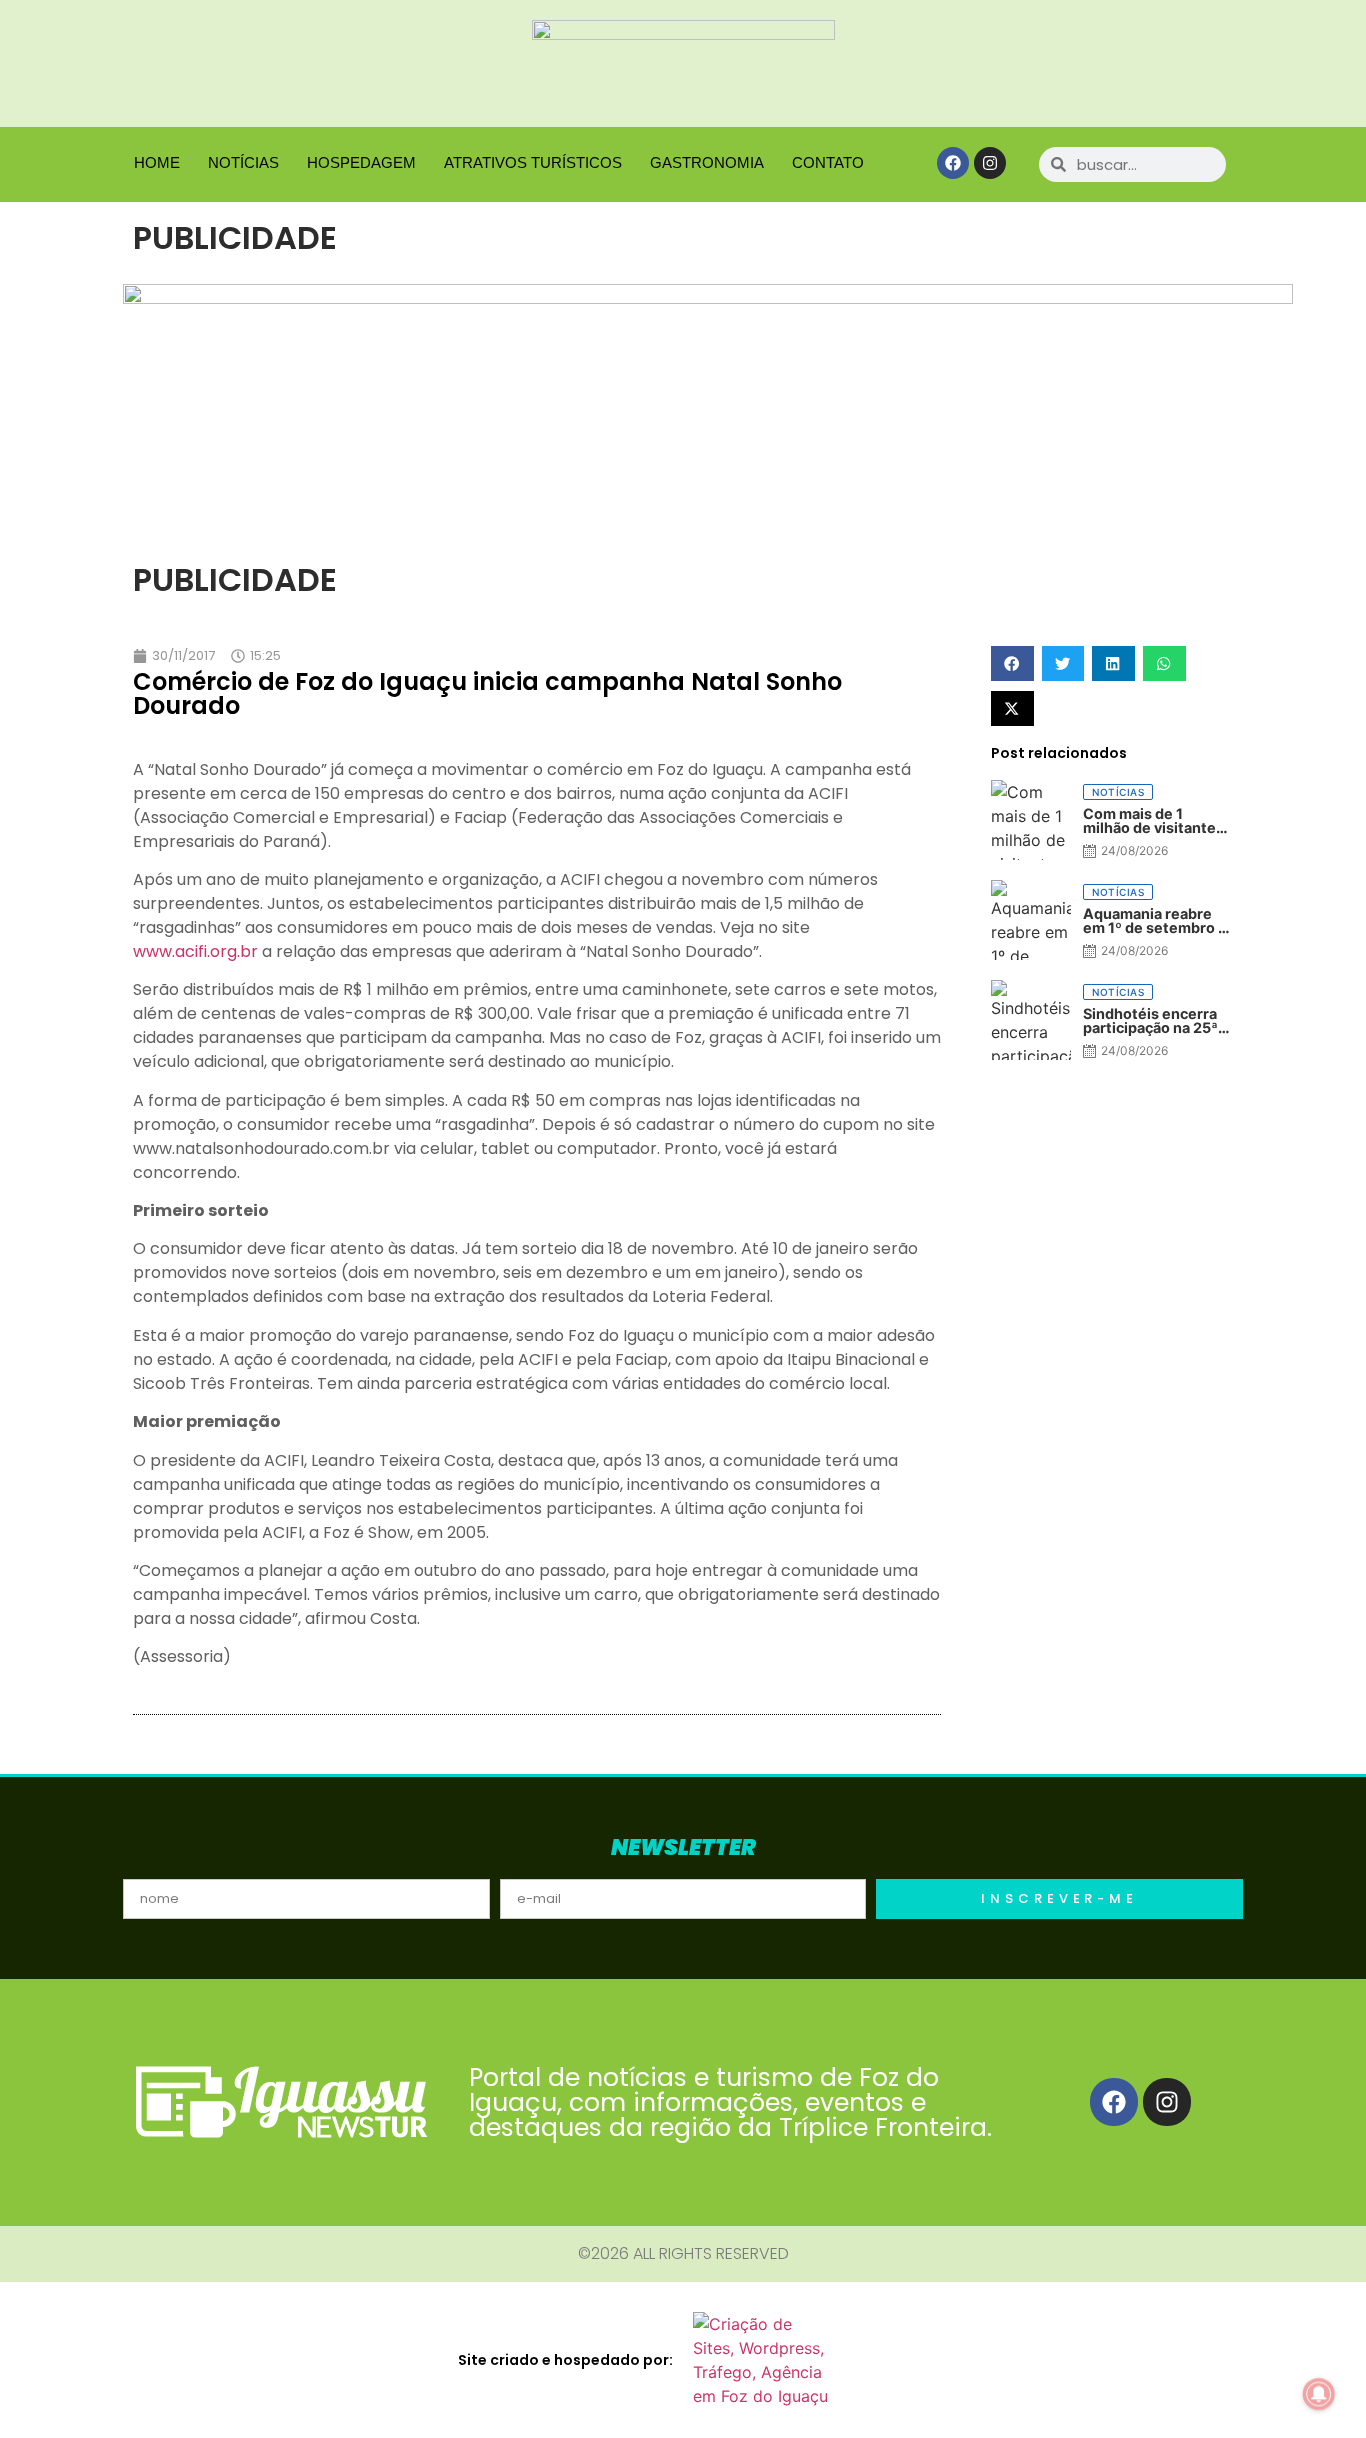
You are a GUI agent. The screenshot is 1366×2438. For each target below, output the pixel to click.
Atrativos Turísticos (533, 162)
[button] (1012, 663)
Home (157, 162)
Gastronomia (707, 162)
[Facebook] (953, 163)
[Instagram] (990, 163)
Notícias (243, 162)
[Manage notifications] (1319, 2394)
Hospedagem (361, 162)
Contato (828, 162)
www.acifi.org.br (195, 951)
